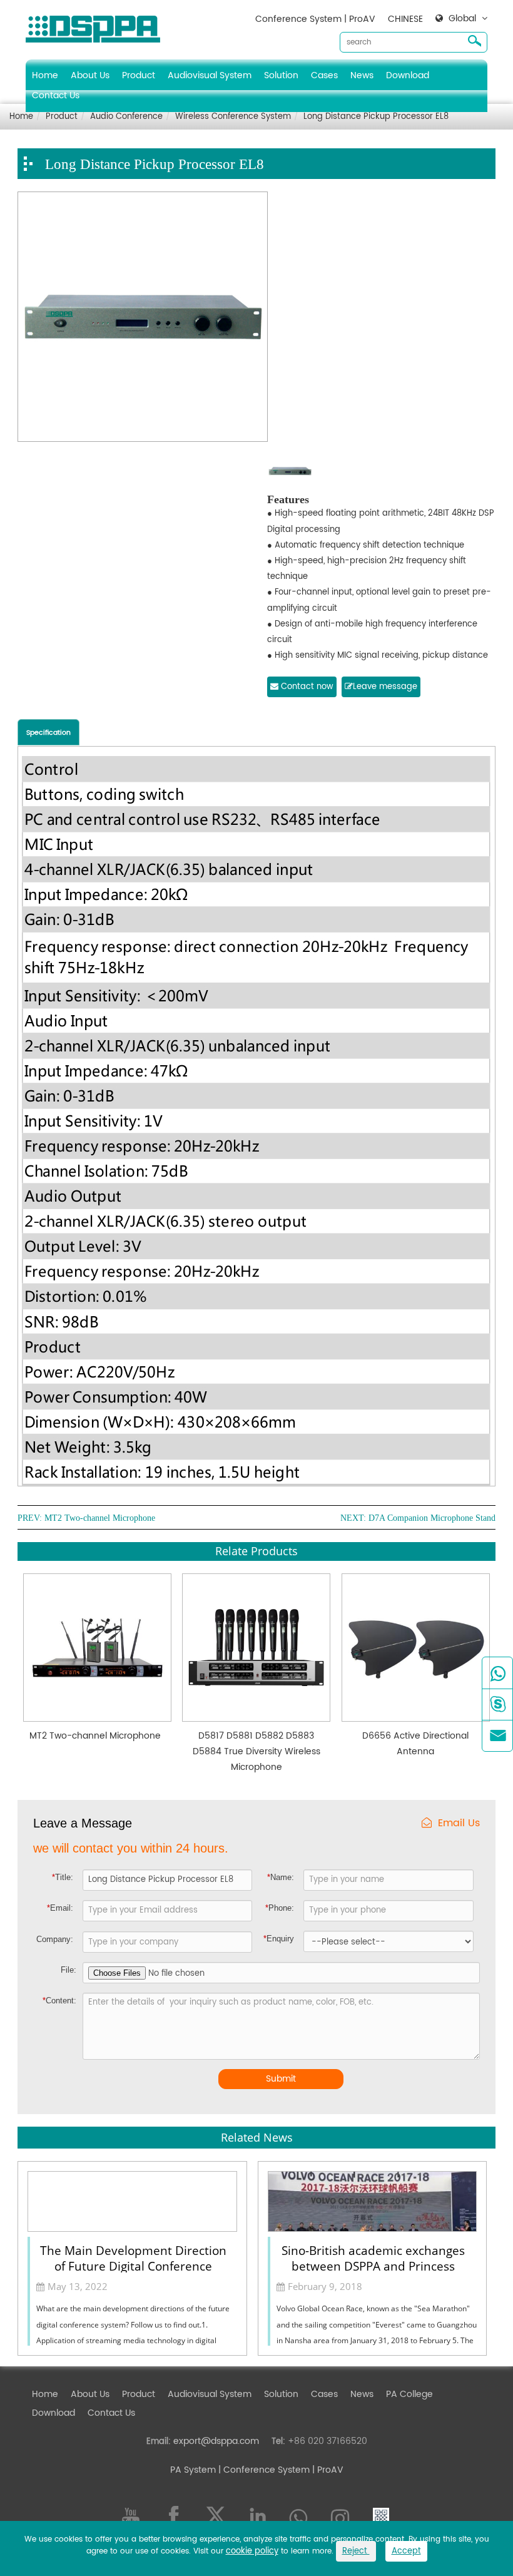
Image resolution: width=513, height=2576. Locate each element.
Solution (281, 75)
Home (45, 75)
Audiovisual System (210, 75)
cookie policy (252, 2551)
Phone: (280, 1908)
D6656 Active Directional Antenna (415, 1744)
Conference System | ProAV (315, 19)
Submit (281, 2079)
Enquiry (279, 1939)
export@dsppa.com (216, 2441)
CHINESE (405, 19)
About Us (90, 75)
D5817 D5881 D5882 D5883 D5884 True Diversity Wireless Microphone (256, 1751)
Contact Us (56, 95)
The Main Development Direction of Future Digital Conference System (133, 2257)
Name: (281, 1877)
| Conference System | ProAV (280, 2470)
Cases (324, 75)
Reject (356, 2551)
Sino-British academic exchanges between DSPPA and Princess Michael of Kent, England (373, 2257)
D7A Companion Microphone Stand (432, 1518)
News (362, 75)
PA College (409, 2394)
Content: (59, 2001)
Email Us (459, 1823)
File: (69, 1970)
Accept (406, 2551)
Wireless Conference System (233, 117)
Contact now (306, 687)
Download (408, 75)
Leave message (385, 687)
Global (462, 19)
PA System (193, 2470)
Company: (55, 1939)
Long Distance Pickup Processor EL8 (376, 117)
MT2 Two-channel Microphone (100, 1518)
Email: (60, 1908)
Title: (63, 1877)
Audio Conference (126, 117)
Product (139, 75)
